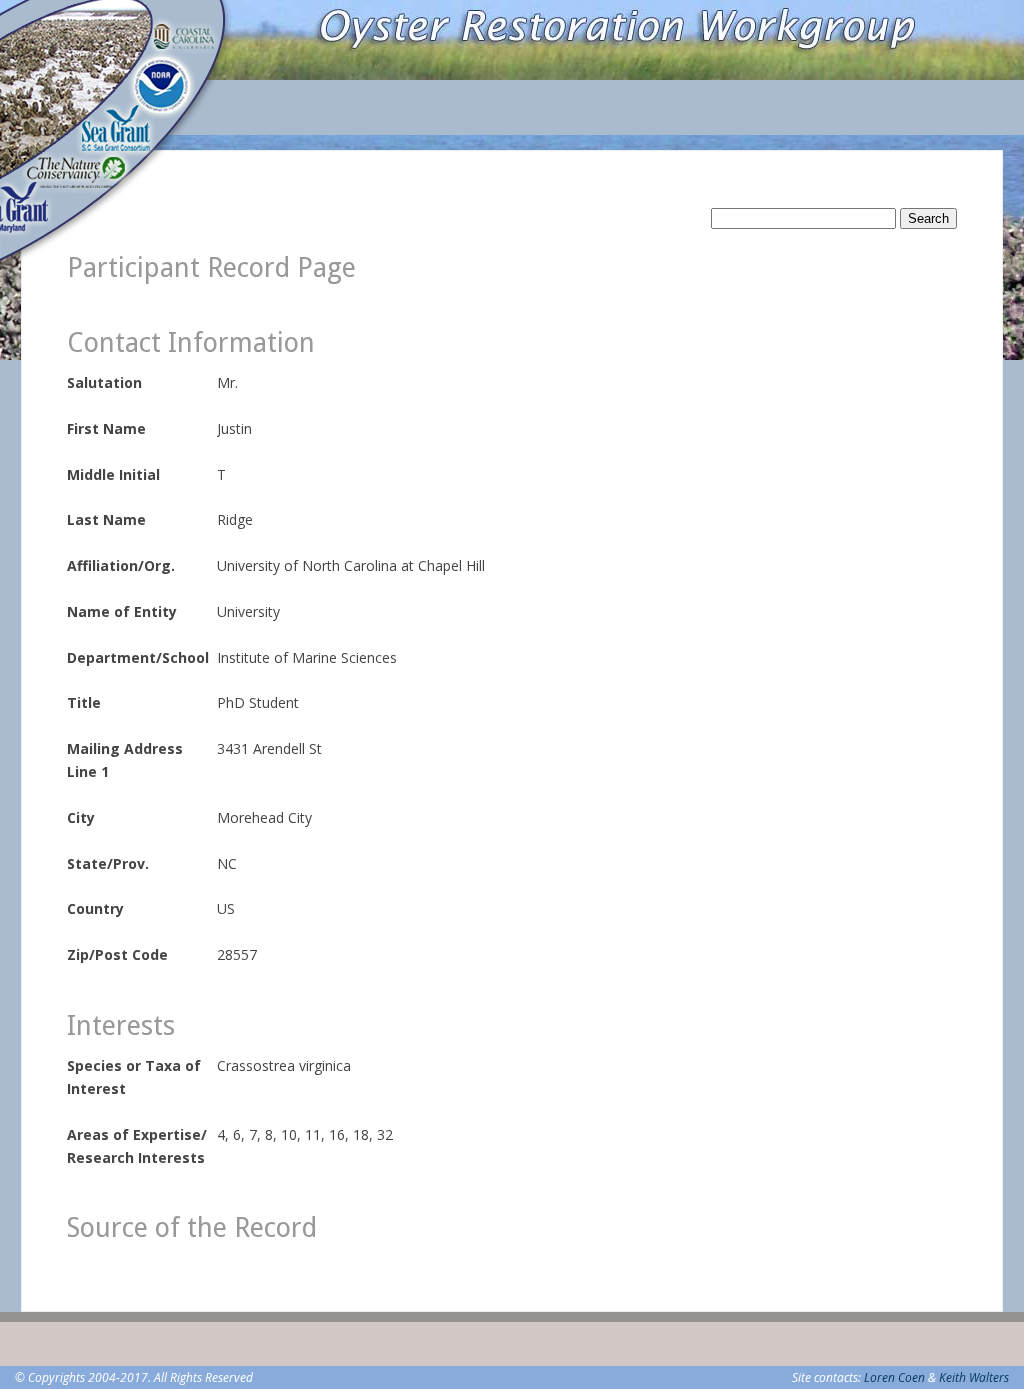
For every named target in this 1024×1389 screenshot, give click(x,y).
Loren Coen (894, 1377)
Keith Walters (974, 1377)
